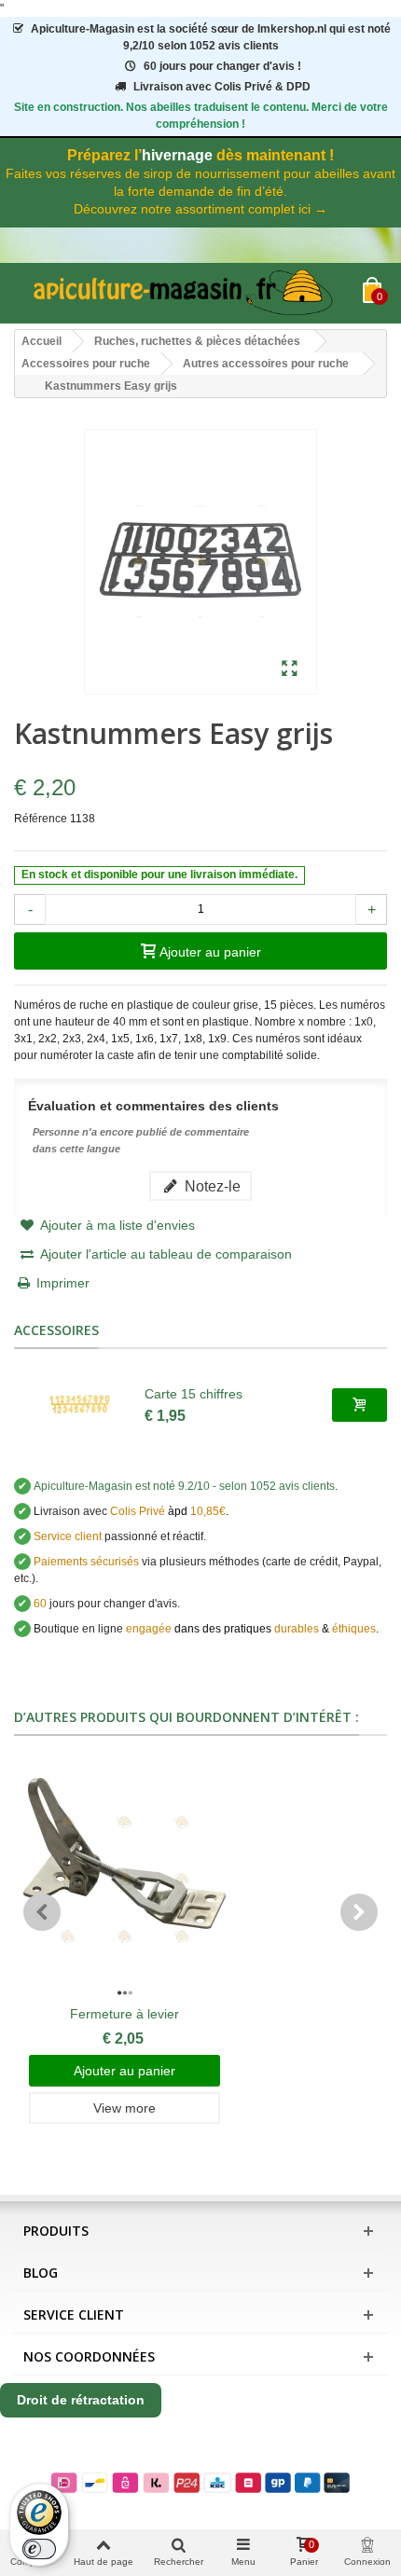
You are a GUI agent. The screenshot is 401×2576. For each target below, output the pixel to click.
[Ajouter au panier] (360, 1405)
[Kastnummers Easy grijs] (290, 669)
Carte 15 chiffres (194, 1394)
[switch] (39, 2549)
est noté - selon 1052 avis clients (184, 1486)
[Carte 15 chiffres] (79, 1405)
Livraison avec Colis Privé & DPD (222, 87)
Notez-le (211, 1186)
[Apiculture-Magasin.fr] (188, 293)
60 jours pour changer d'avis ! (222, 66)
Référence (41, 819)
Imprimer (63, 1283)
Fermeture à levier (124, 2014)
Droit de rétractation (81, 2400)
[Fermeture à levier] (124, 1880)
